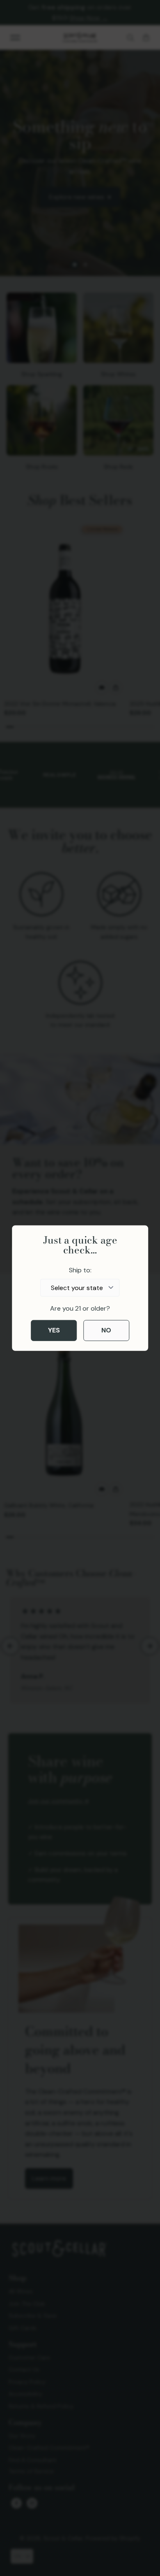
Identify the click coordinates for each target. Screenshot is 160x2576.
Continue (118, 1328)
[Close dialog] (151, 1243)
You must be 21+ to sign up (105, 1296)
